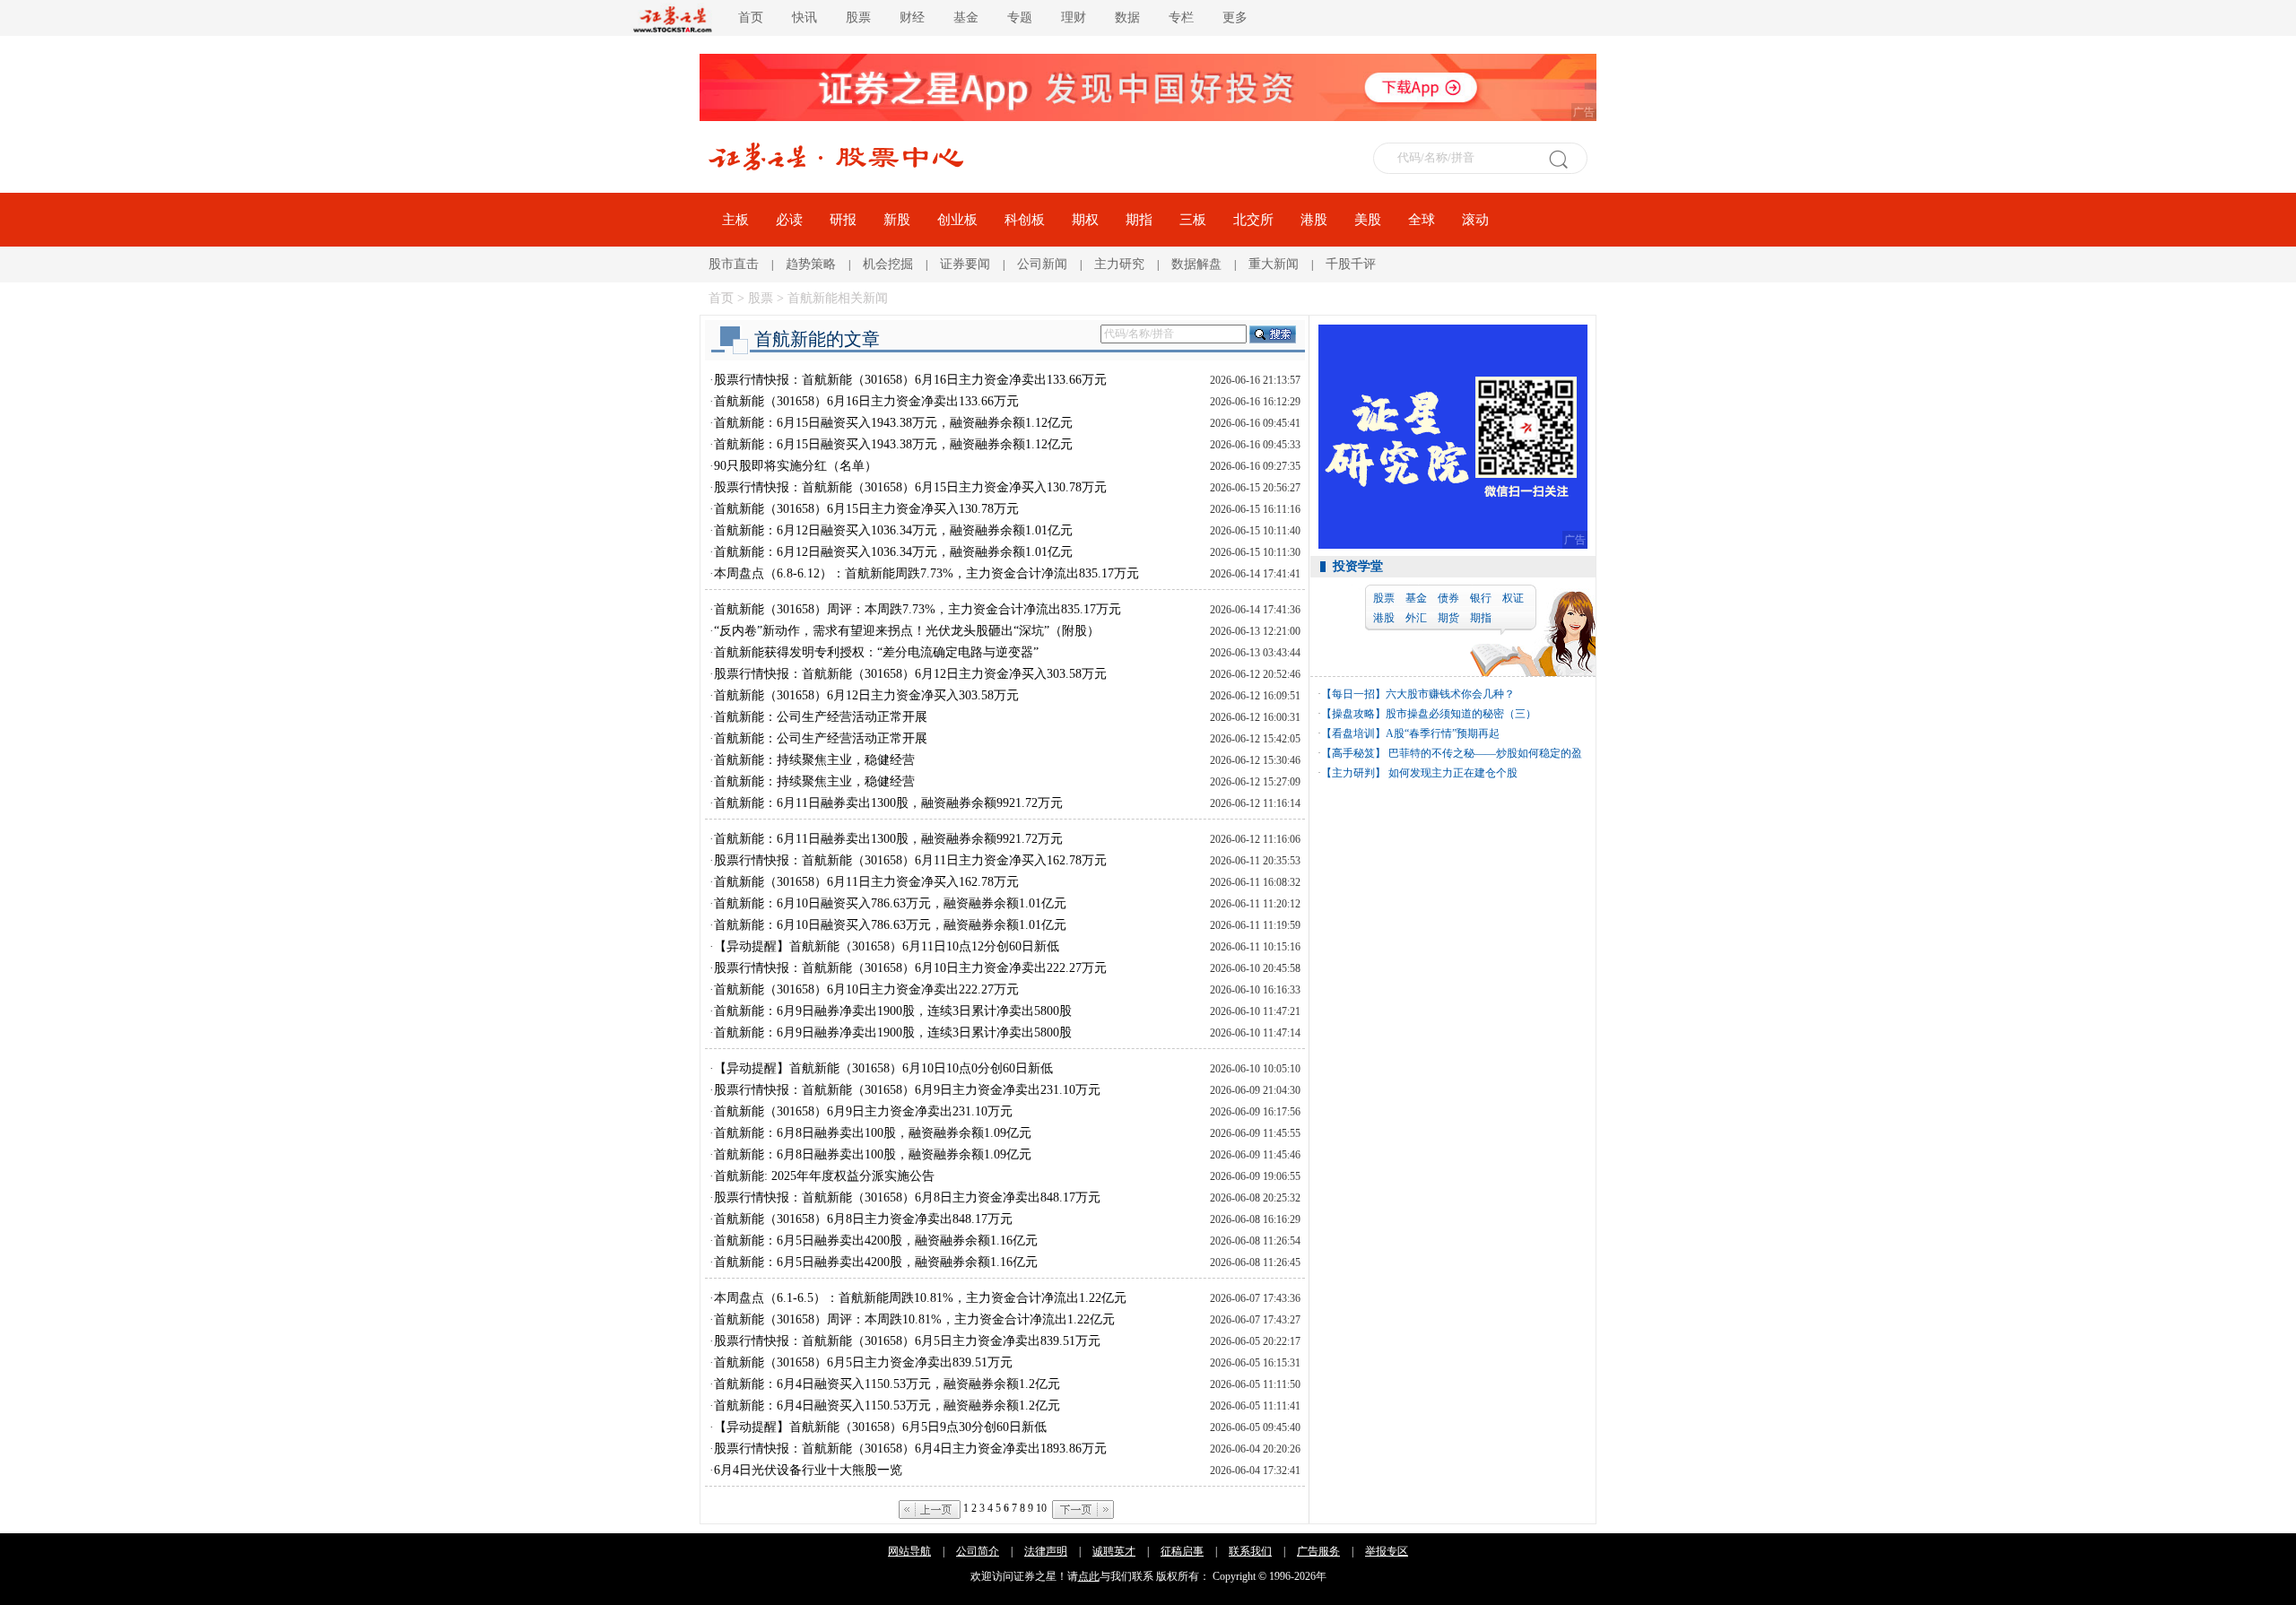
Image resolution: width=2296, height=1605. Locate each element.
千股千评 (1351, 264)
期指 (1139, 220)
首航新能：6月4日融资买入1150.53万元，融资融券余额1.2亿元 (887, 1384)
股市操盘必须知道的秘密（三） (1461, 714)
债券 (1448, 598)
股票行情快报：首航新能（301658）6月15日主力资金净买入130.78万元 (910, 487)
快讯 (804, 17)
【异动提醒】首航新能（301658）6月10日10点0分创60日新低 (883, 1068)
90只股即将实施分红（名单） (796, 466)
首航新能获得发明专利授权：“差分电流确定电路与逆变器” (876, 652)
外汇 (1416, 618)
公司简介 (978, 1551)
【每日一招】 (1353, 694)
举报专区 (1387, 1551)
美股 (1368, 220)
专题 (1020, 17)
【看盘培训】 (1353, 733)
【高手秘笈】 (1353, 753)
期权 (1085, 220)
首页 (751, 17)
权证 (1513, 598)
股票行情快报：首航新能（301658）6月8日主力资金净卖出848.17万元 (907, 1197)
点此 (1089, 1576)
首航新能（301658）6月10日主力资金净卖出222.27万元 (866, 989)
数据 (1127, 17)
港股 (1314, 220)
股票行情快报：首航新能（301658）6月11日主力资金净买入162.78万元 (910, 860)
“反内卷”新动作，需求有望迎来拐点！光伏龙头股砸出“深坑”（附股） (907, 631)
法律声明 (1046, 1551)
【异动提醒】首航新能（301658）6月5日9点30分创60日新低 (880, 1427)
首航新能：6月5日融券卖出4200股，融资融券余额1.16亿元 (876, 1241)
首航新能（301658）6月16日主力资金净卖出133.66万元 (866, 401)
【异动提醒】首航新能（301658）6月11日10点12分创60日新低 (887, 946)
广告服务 (1318, 1551)
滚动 (1475, 220)
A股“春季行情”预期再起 (1443, 733)
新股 (897, 220)
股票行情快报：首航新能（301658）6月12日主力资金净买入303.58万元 (910, 674)
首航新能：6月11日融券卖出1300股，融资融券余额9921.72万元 (888, 803)
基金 (966, 17)
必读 (789, 220)
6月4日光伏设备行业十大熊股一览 (808, 1470)
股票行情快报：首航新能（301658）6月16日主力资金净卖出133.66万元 (910, 380)
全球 (1422, 220)
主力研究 (1119, 264)
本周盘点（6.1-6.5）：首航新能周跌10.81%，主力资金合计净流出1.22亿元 (920, 1298)
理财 (1074, 17)
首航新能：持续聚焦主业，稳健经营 (814, 760)
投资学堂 (1358, 566)
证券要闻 (965, 264)
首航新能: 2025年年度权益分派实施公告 (824, 1176)
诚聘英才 (1114, 1551)
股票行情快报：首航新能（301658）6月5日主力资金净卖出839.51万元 (907, 1341)
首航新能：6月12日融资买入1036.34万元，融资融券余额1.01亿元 (893, 530)
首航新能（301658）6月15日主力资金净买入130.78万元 (866, 509)
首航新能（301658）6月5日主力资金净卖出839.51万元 (863, 1362)
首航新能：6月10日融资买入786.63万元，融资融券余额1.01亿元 (890, 903)
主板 (735, 220)
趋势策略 (811, 264)
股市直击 (734, 264)
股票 (858, 17)
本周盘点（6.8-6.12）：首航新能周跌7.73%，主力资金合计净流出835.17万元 (926, 573)
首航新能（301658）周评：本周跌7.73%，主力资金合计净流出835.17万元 (918, 609)
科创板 (1025, 220)
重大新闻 (1274, 264)
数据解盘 (1196, 264)
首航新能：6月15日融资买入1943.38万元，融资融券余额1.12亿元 (893, 423)
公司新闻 (1042, 264)
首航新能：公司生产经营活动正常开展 (821, 717)
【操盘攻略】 (1353, 714)
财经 (912, 17)
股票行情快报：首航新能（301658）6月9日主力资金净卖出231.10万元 (907, 1090)
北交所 (1253, 220)
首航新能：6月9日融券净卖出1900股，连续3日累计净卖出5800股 (893, 1011)
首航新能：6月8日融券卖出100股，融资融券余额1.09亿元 (873, 1133)
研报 (843, 220)
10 (1041, 1508)
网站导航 (909, 1551)
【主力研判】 (1353, 773)
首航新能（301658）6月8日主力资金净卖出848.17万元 (863, 1219)
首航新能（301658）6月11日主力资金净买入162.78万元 (866, 882)
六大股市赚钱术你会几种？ (1450, 694)
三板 (1193, 220)
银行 (1481, 598)
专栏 (1181, 17)
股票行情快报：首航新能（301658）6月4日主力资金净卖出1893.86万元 (910, 1449)
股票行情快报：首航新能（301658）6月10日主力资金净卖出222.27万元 (910, 968)
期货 (1448, 618)
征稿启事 (1182, 1551)
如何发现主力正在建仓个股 (1452, 773)
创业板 (957, 220)
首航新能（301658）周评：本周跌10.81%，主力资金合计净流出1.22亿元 (914, 1319)
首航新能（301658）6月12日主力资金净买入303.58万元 (866, 695)
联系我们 (1250, 1551)
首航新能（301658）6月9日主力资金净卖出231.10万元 (863, 1111)
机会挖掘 (888, 264)
